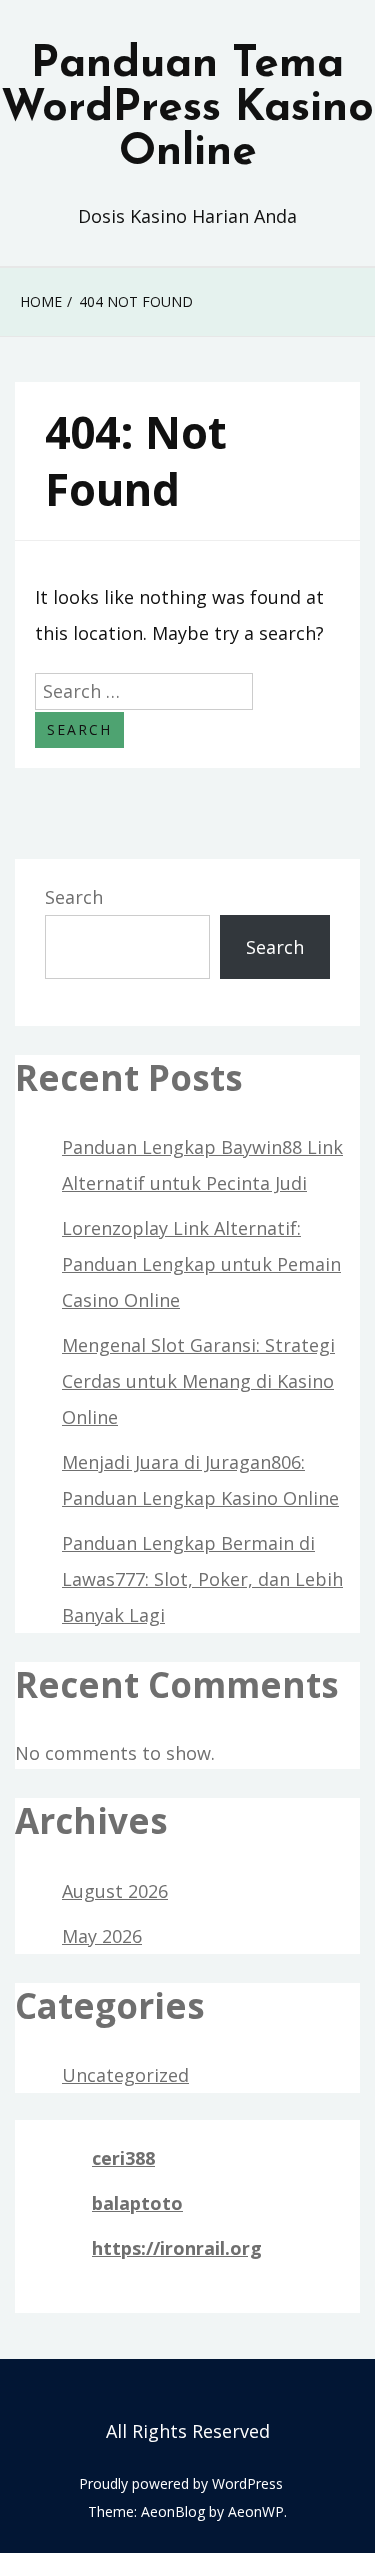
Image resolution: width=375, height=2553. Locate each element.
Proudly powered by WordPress (181, 2483)
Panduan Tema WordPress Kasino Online (187, 109)
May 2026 (102, 1936)
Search (74, 897)
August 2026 (115, 1891)
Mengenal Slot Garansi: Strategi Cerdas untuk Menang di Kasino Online (198, 1381)
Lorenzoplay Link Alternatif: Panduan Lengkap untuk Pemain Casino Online (201, 1264)
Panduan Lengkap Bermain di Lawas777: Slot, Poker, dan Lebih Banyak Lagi (202, 1579)
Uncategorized (125, 2075)
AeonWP (256, 2511)
